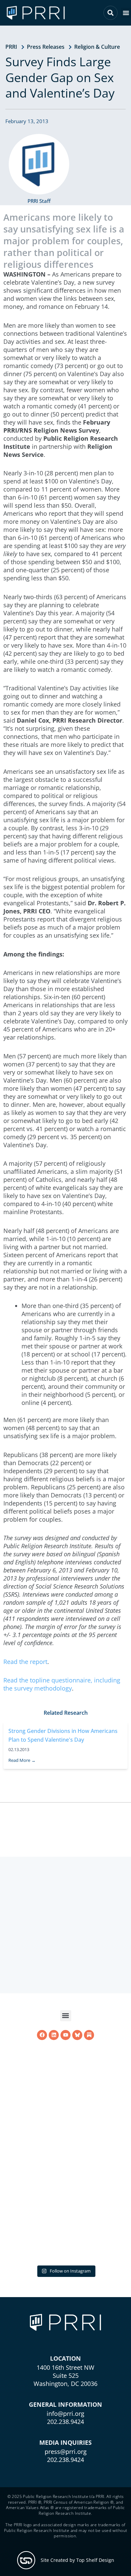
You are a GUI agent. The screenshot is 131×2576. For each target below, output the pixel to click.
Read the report (25, 1662)
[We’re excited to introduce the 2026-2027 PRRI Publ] (65, 2198)
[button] (126, 13)
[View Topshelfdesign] (26, 2560)
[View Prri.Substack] (89, 2126)
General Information (65, 2404)
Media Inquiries (65, 2442)
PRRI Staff (39, 201)
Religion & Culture (97, 47)
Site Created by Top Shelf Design (77, 2560)
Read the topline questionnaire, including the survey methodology (62, 1684)
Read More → (22, 1778)
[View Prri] (77, 2126)
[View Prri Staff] (39, 164)
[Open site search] (111, 13)
